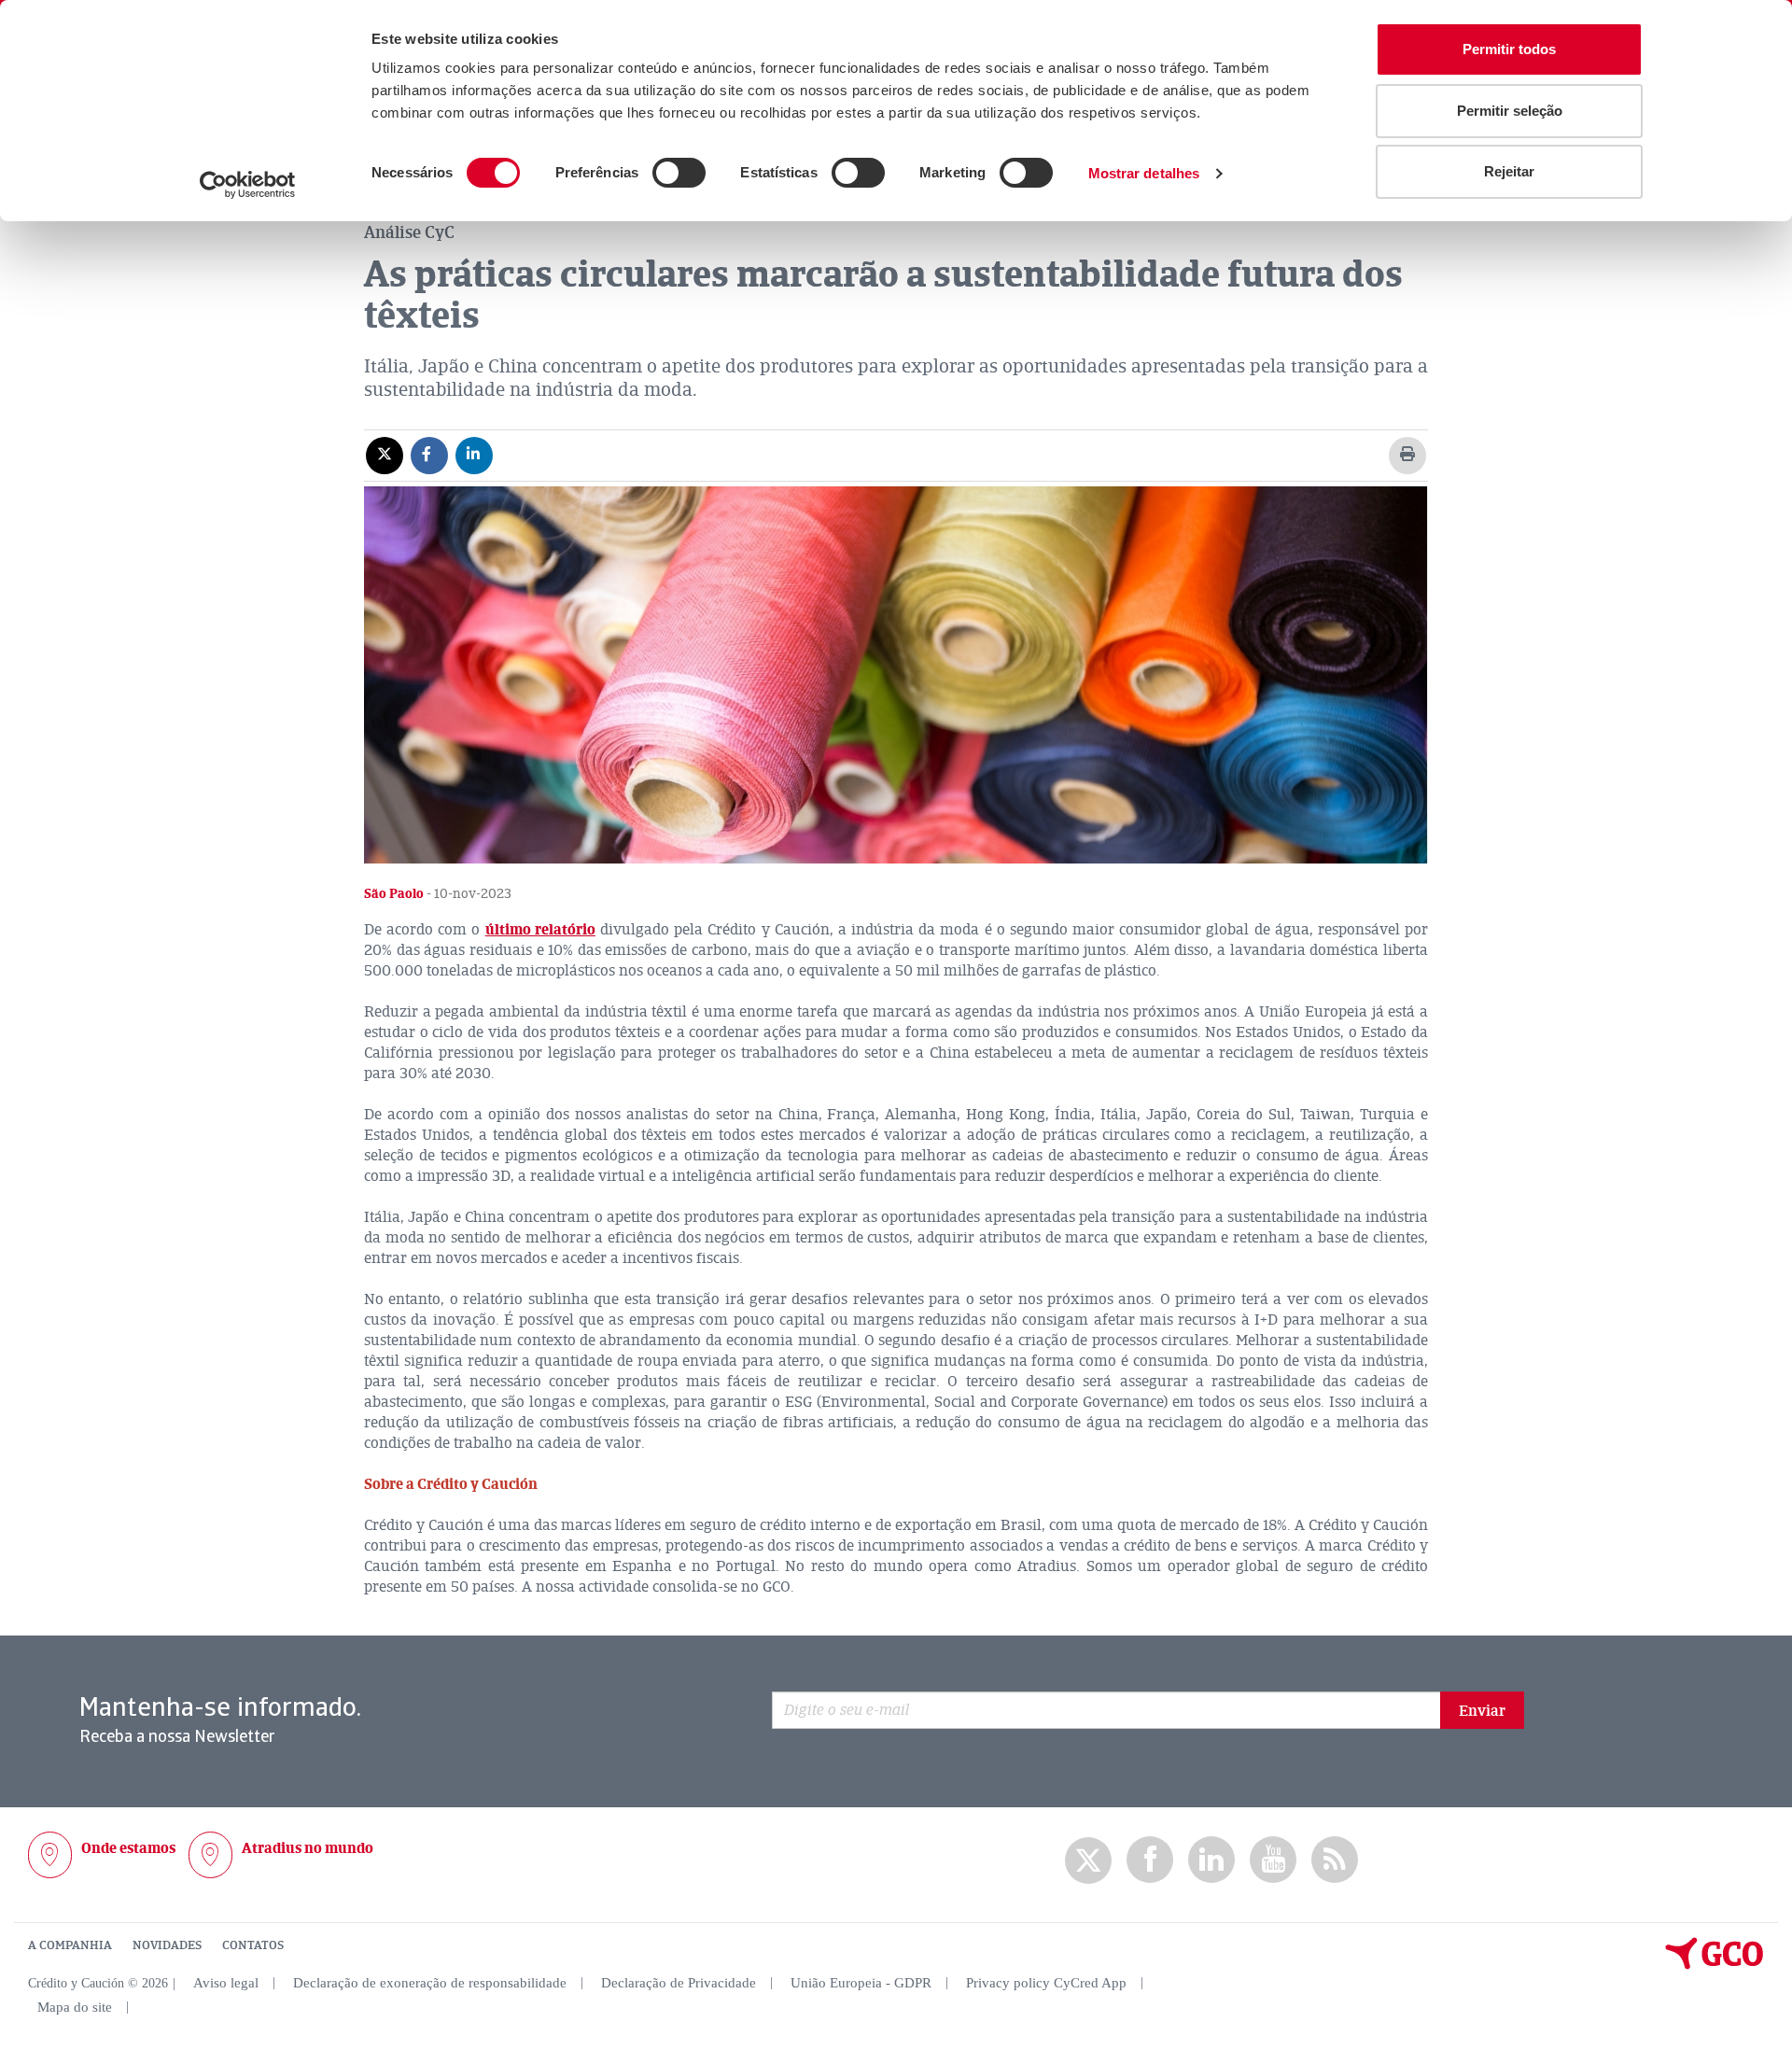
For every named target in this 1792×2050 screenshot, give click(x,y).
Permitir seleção (1510, 111)
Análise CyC (409, 232)
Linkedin (1211, 1860)
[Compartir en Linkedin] (474, 455)
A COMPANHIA (70, 1945)
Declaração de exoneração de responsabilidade (430, 1983)
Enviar (1482, 1711)
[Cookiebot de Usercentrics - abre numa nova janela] (248, 185)
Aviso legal (226, 1983)
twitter (1088, 1860)
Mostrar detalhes (1144, 173)
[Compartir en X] (385, 455)
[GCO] (1715, 1965)
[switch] (679, 173)
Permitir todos (1509, 49)
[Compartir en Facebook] (429, 455)
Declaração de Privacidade (679, 1983)
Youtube (1273, 1860)
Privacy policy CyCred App (1046, 1983)
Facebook (1150, 1860)
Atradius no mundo (308, 1848)
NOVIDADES (167, 1945)
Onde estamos (128, 1848)
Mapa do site (75, 2007)
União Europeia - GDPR (861, 1983)
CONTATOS (253, 1945)
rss (1335, 1860)
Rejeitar (1509, 171)
